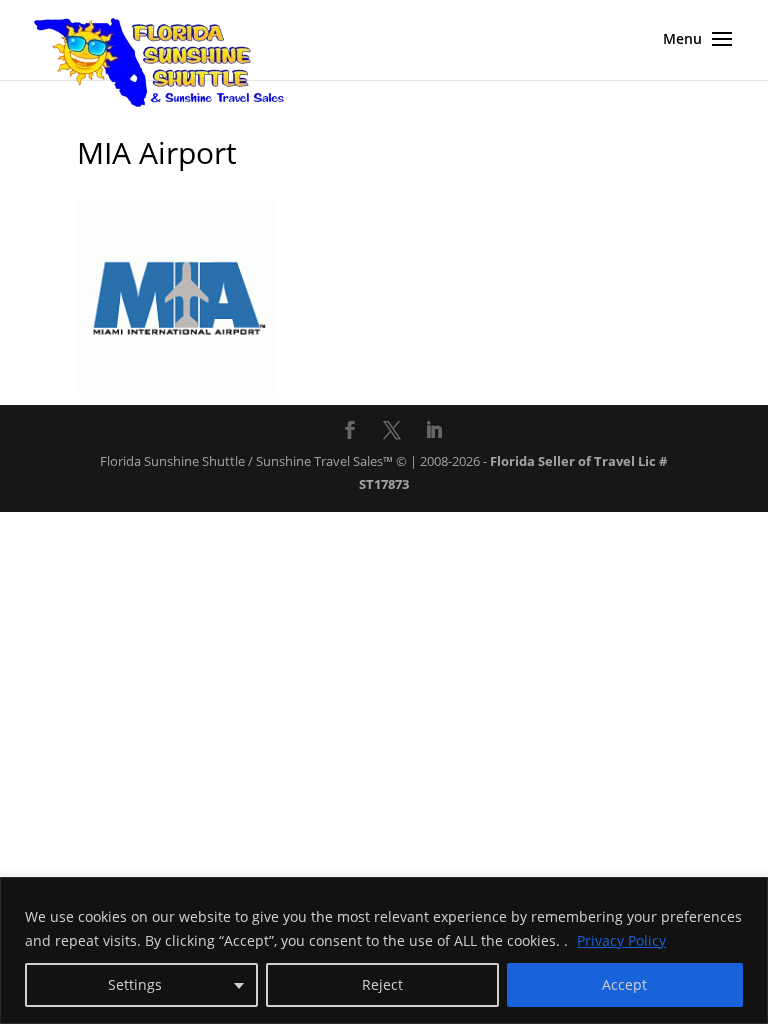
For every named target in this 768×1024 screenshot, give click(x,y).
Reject (382, 984)
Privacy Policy (621, 940)
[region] (384, 950)
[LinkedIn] (434, 432)
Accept (624, 984)
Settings (135, 984)
